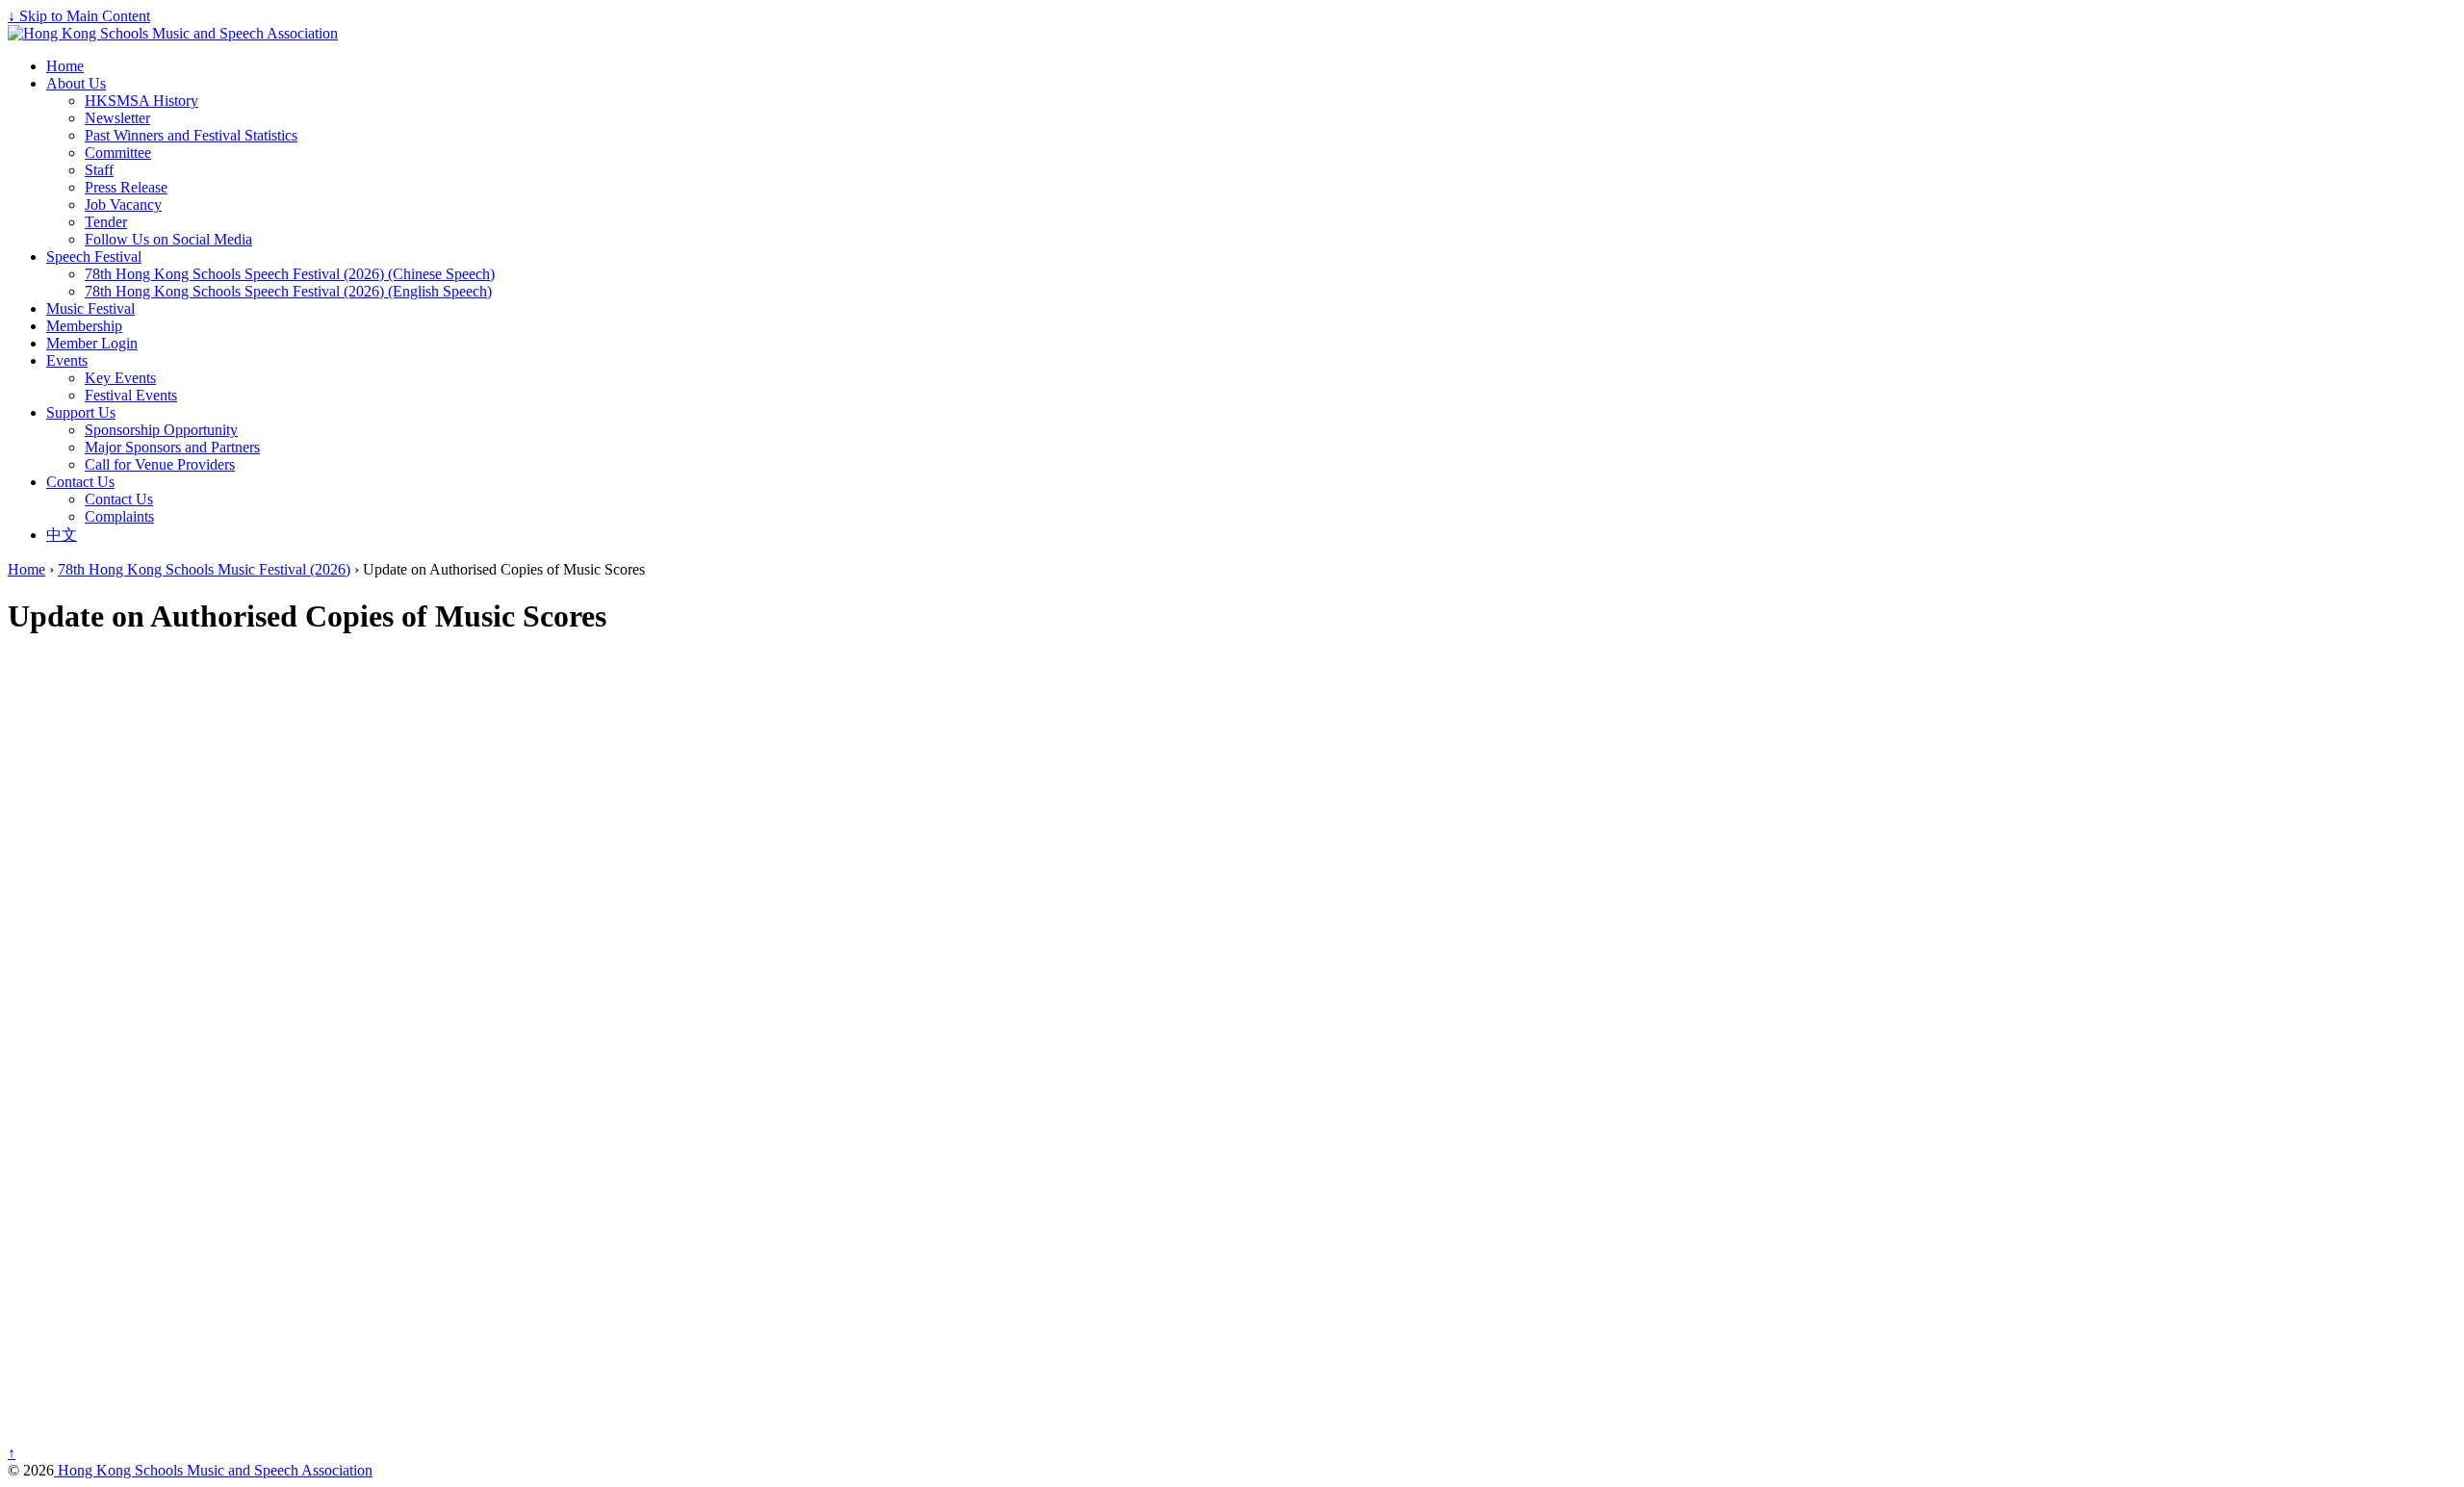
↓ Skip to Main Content (79, 16)
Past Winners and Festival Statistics (191, 135)
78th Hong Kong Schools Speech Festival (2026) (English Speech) (288, 291)
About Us (76, 83)
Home (65, 66)
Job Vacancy (123, 205)
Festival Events (131, 395)
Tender (106, 222)
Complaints (119, 516)
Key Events (120, 378)
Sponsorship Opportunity (161, 430)
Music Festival (90, 308)
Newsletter (117, 118)
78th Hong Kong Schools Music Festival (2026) (204, 569)
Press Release (126, 187)
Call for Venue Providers (160, 464)
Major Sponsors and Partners (172, 447)
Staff (99, 170)
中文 (62, 535)
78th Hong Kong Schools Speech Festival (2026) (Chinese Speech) (290, 274)
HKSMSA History (141, 101)
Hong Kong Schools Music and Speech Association (213, 1470)
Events (67, 360)
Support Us (81, 412)
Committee (118, 153)
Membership (84, 326)
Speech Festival (94, 256)
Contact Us (80, 482)
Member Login (92, 343)
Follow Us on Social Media (168, 239)
